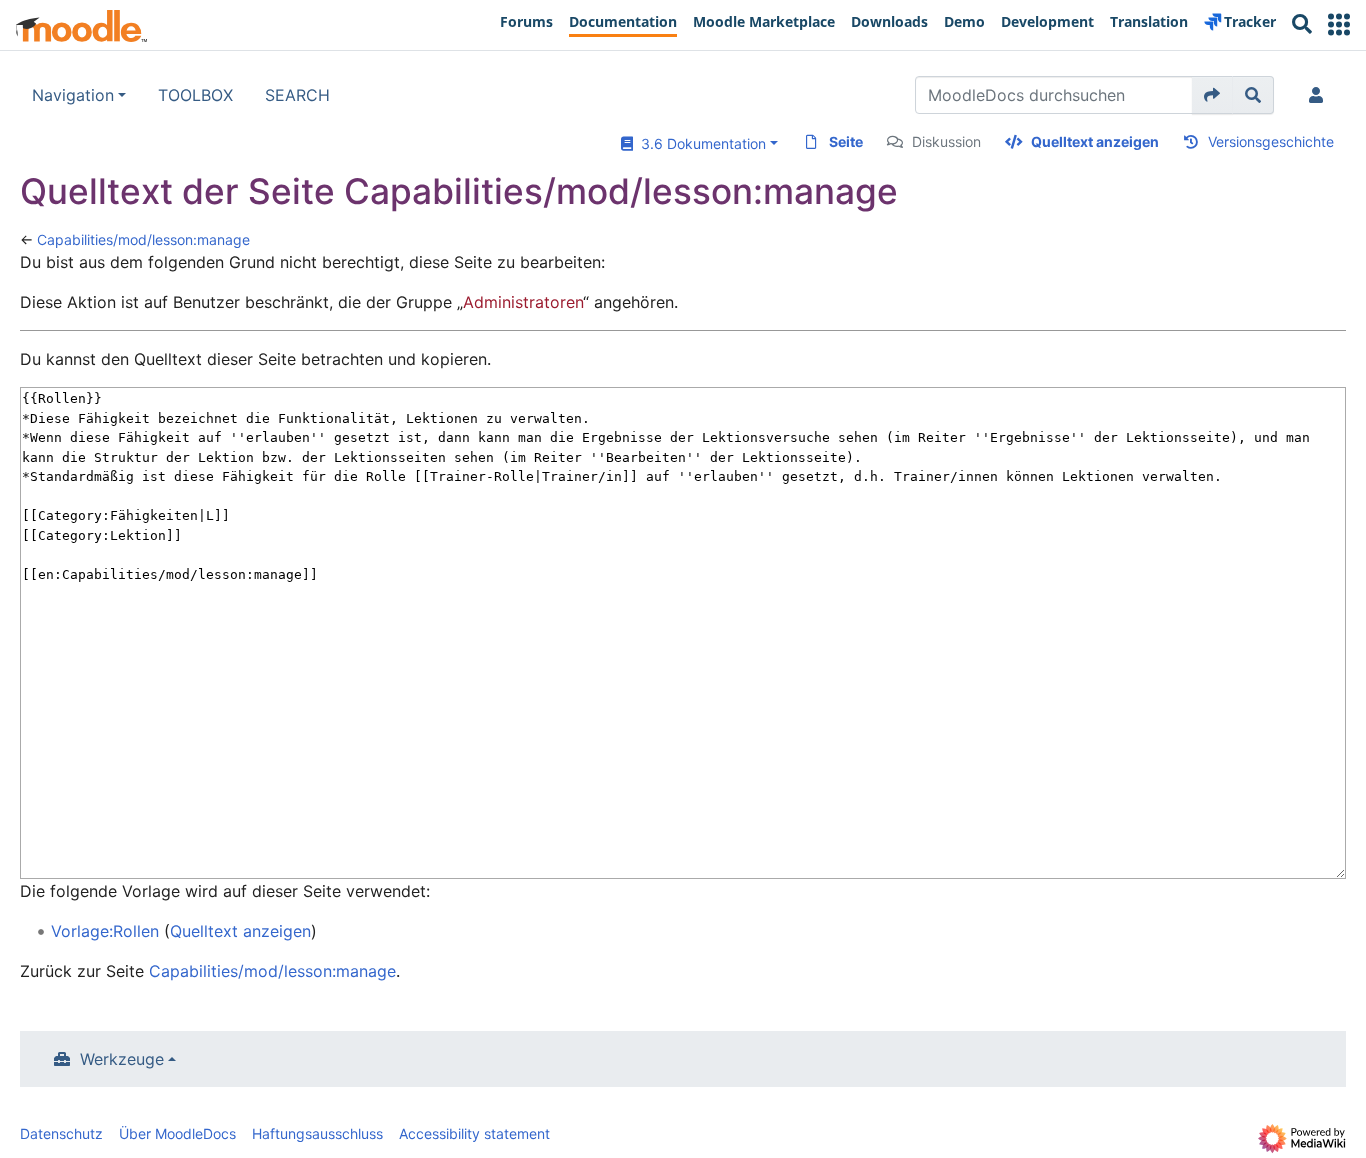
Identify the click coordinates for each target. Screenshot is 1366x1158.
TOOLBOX (195, 95)
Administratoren (523, 302)
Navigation (73, 95)
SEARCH (297, 95)
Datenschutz (61, 1133)
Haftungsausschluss (317, 1133)
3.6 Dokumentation (699, 143)
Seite (846, 141)
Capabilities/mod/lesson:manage (143, 239)
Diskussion (946, 141)
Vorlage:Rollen (105, 931)
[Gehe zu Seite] (1212, 95)
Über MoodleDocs (177, 1133)
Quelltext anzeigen (1095, 141)
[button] (1339, 24)
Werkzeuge (122, 1059)
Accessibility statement (474, 1133)
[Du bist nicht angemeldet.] (1320, 95)
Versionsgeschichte (1271, 141)
